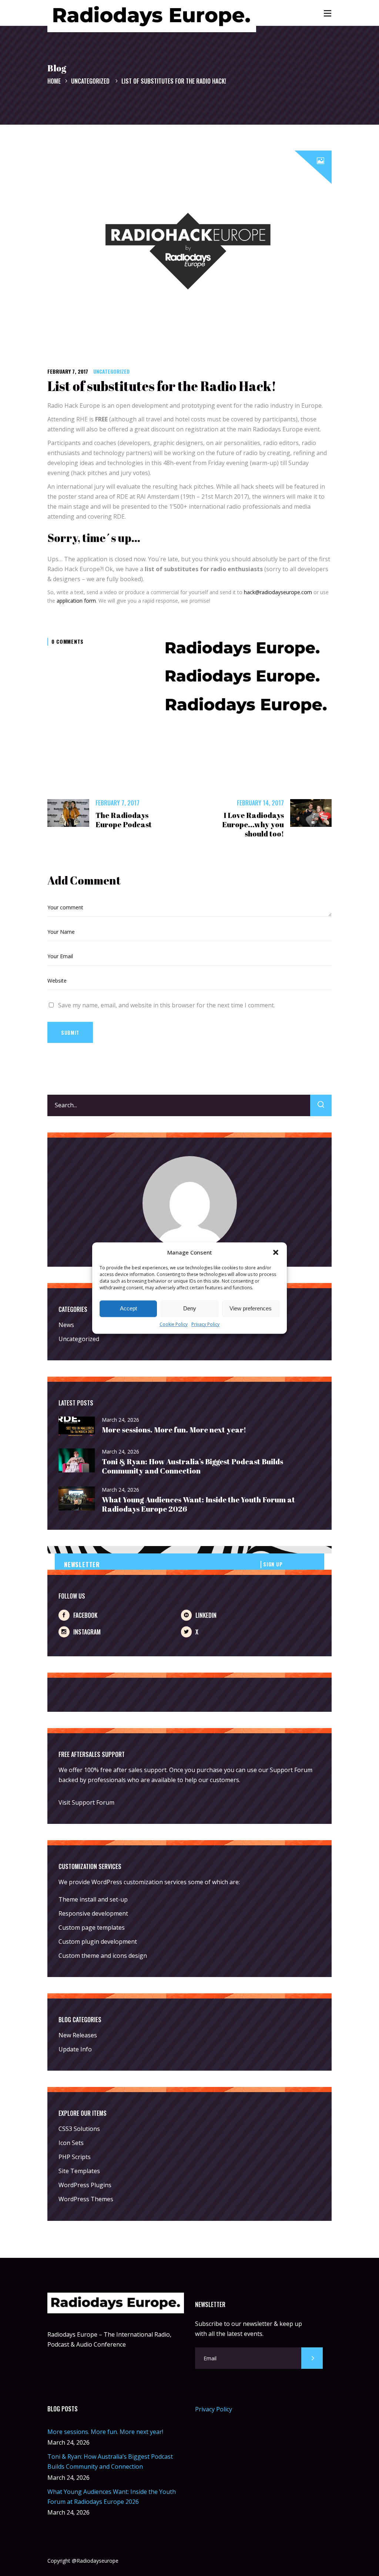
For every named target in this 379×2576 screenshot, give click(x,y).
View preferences (251, 1309)
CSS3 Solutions (79, 2129)
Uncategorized (90, 81)
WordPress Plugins (85, 2185)
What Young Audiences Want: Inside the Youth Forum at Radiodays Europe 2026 (198, 1504)
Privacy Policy (205, 1324)
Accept (128, 1309)
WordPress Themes (86, 2199)
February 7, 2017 (68, 371)
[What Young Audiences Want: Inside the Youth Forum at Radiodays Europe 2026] (77, 1499)
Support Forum (291, 1770)
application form (76, 601)
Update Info (75, 2049)
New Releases (78, 2035)
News (66, 1325)
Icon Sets (71, 2143)
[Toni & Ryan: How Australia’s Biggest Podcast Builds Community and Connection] (77, 1461)
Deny (190, 1309)
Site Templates (79, 2171)
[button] (276, 1252)
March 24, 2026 (120, 1420)
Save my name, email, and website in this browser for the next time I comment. (167, 1005)
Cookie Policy (174, 1324)
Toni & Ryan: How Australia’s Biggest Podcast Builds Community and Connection (192, 1466)
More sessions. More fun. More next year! (174, 1430)
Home (54, 81)
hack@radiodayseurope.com (278, 592)
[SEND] (312, 2358)
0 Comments (68, 641)
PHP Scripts (75, 2157)
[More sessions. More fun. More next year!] (77, 1427)
